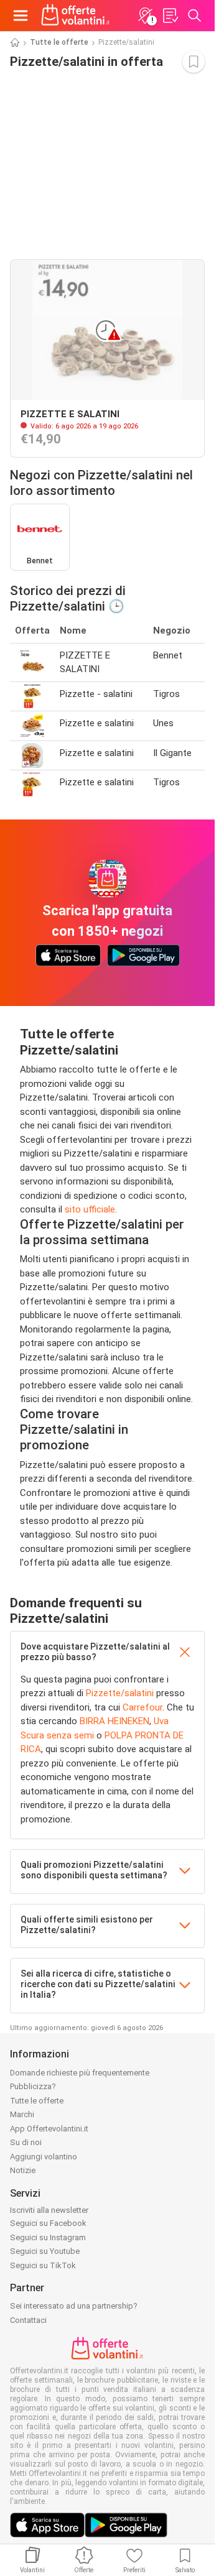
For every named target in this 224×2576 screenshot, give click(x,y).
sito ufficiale (90, 1209)
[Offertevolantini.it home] (76, 16)
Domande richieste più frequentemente (80, 2073)
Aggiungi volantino (44, 2157)
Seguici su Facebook (48, 2223)
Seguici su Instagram (48, 2237)
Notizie (23, 2170)
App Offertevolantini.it (49, 2129)
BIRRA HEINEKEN (114, 1721)
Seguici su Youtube (45, 2251)
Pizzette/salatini (120, 1693)
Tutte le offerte (59, 42)
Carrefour (142, 1707)
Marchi (22, 2114)
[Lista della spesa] (170, 16)
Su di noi (26, 2142)
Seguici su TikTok (43, 2265)
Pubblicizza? (33, 2086)
